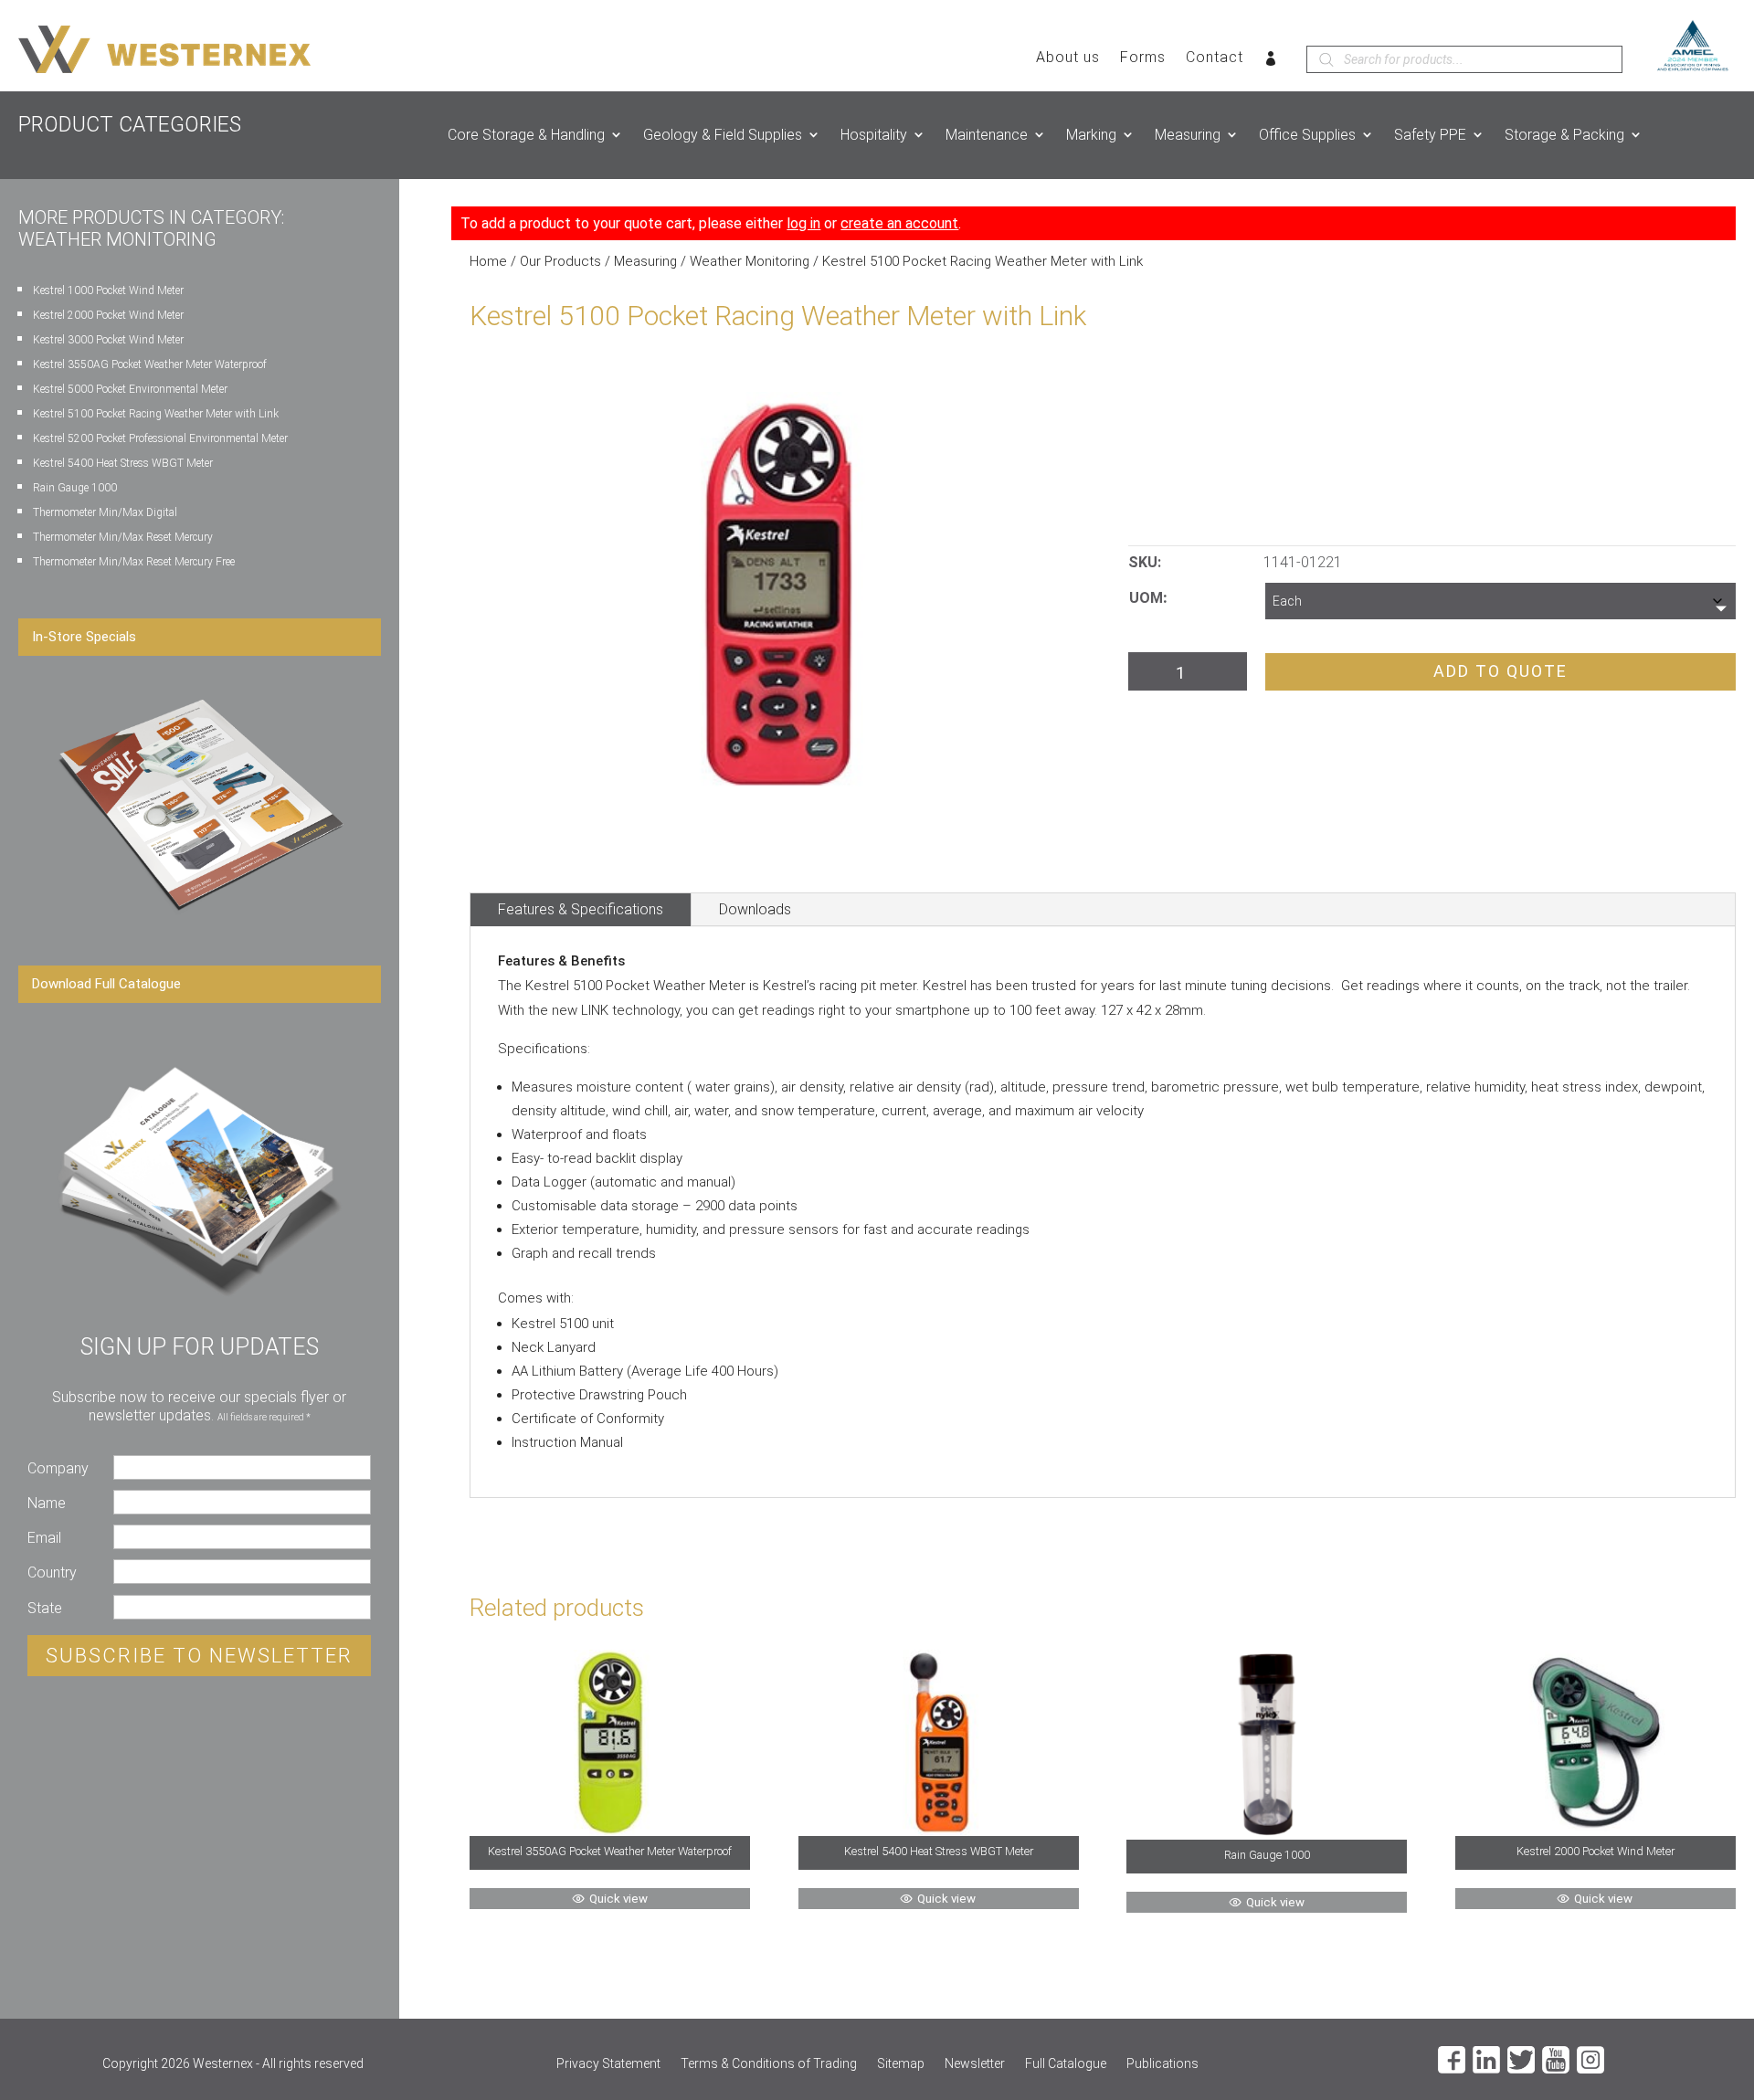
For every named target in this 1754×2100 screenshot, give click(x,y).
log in (803, 223)
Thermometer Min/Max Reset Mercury (123, 537)
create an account (899, 223)
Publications (1162, 2064)
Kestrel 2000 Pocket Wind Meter (108, 315)
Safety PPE (1430, 135)
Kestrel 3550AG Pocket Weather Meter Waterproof (150, 364)
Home (488, 261)
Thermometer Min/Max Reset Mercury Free (134, 562)
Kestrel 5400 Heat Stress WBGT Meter (123, 463)
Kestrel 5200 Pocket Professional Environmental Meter (160, 438)
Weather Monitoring (750, 261)
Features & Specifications (581, 909)
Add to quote (1500, 671)
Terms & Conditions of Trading (769, 2064)
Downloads (755, 909)
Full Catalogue (1066, 2064)
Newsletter (975, 2064)
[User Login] (1271, 62)
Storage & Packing (1564, 135)
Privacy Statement (608, 2064)
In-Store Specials (84, 637)
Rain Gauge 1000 (75, 488)
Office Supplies (1307, 135)
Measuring (1188, 135)
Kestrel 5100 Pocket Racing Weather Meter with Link (156, 414)
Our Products (560, 261)
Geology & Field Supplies (723, 135)
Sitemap (901, 2064)
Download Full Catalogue (106, 984)
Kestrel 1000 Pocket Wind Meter (108, 290)
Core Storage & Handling (526, 135)
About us (1068, 58)
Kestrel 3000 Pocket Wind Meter (108, 340)
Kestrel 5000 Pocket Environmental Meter (130, 389)
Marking (1091, 135)
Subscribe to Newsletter (199, 1656)
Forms (1143, 58)
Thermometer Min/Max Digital (105, 512)
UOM (1146, 598)
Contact (1215, 58)
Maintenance (987, 135)
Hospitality (874, 135)
